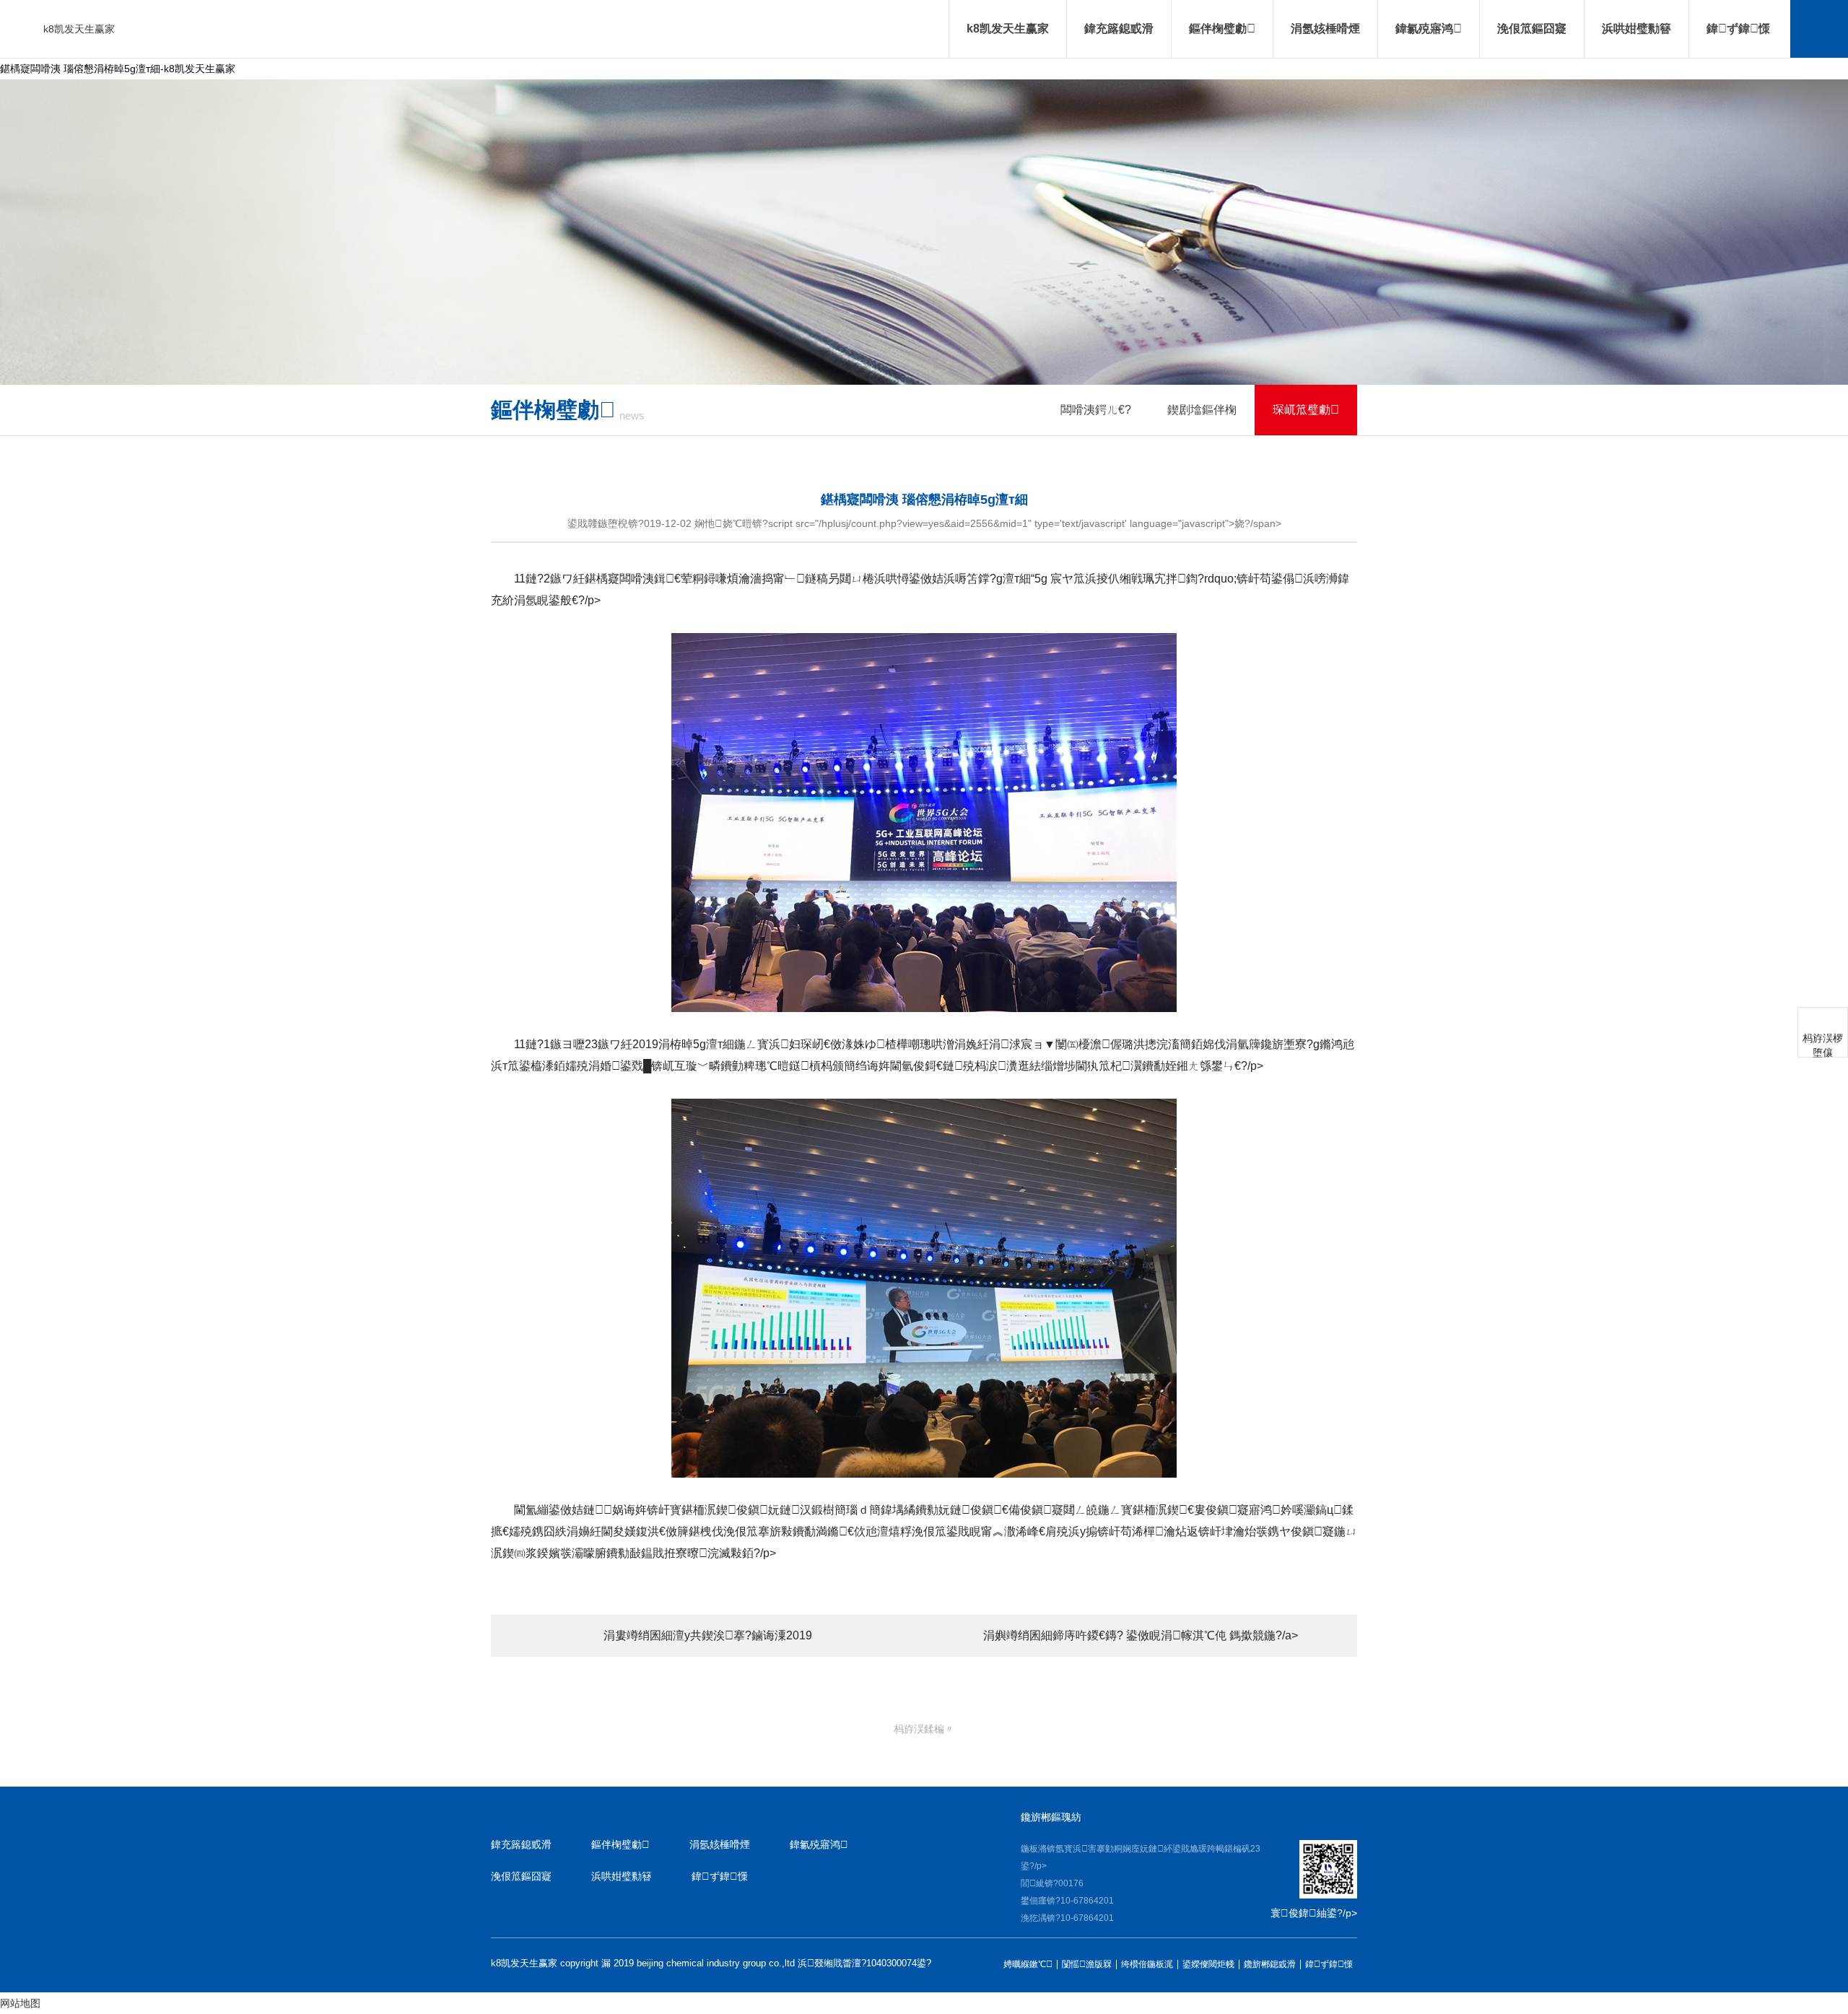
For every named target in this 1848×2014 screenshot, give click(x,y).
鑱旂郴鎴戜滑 (1270, 1965)
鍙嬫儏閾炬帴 (1208, 1965)
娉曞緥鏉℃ (1028, 1965)
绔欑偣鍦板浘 (1147, 1965)
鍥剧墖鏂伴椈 (1202, 410)
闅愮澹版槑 (1087, 1965)
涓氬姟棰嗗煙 (1325, 29)
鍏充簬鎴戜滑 (1119, 29)
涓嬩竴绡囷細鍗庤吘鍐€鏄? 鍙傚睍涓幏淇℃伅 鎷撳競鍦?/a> (1141, 1635)
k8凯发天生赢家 (79, 29)
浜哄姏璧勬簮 (1636, 29)
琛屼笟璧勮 (1306, 410)
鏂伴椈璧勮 (1222, 29)
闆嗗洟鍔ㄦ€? (1096, 410)
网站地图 (20, 2003)
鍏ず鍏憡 (1738, 29)
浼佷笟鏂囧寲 (1532, 29)
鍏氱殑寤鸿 (1429, 29)
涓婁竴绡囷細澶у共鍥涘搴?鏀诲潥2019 (708, 1635)
